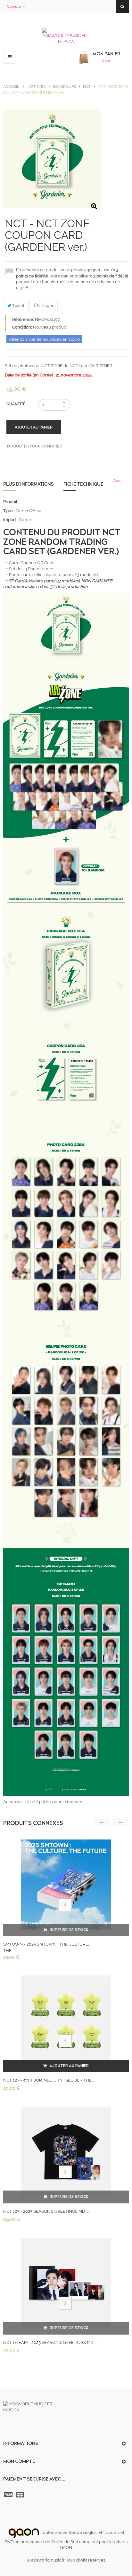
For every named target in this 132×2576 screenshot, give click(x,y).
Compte (14, 7)
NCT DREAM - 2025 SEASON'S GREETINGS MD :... (50, 2342)
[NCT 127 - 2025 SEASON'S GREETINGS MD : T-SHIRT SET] (66, 2151)
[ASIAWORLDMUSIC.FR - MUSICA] (66, 36)
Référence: (23, 319)
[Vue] (65, 1905)
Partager (45, 306)
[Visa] (9, 2495)
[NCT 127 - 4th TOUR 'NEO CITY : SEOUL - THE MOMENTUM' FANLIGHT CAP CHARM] (66, 2020)
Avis (117, 481)
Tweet (18, 306)
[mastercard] (21, 2495)
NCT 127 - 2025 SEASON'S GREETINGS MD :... (46, 2211)
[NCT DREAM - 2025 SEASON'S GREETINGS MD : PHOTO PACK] (66, 2283)
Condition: (22, 327)
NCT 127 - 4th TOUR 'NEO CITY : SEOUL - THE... (48, 2080)
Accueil (11, 86)
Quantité (16, 404)
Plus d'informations (29, 484)
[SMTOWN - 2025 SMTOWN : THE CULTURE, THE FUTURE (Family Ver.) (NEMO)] (66, 1884)
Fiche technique (83, 484)
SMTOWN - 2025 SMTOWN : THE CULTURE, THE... (46, 1947)
